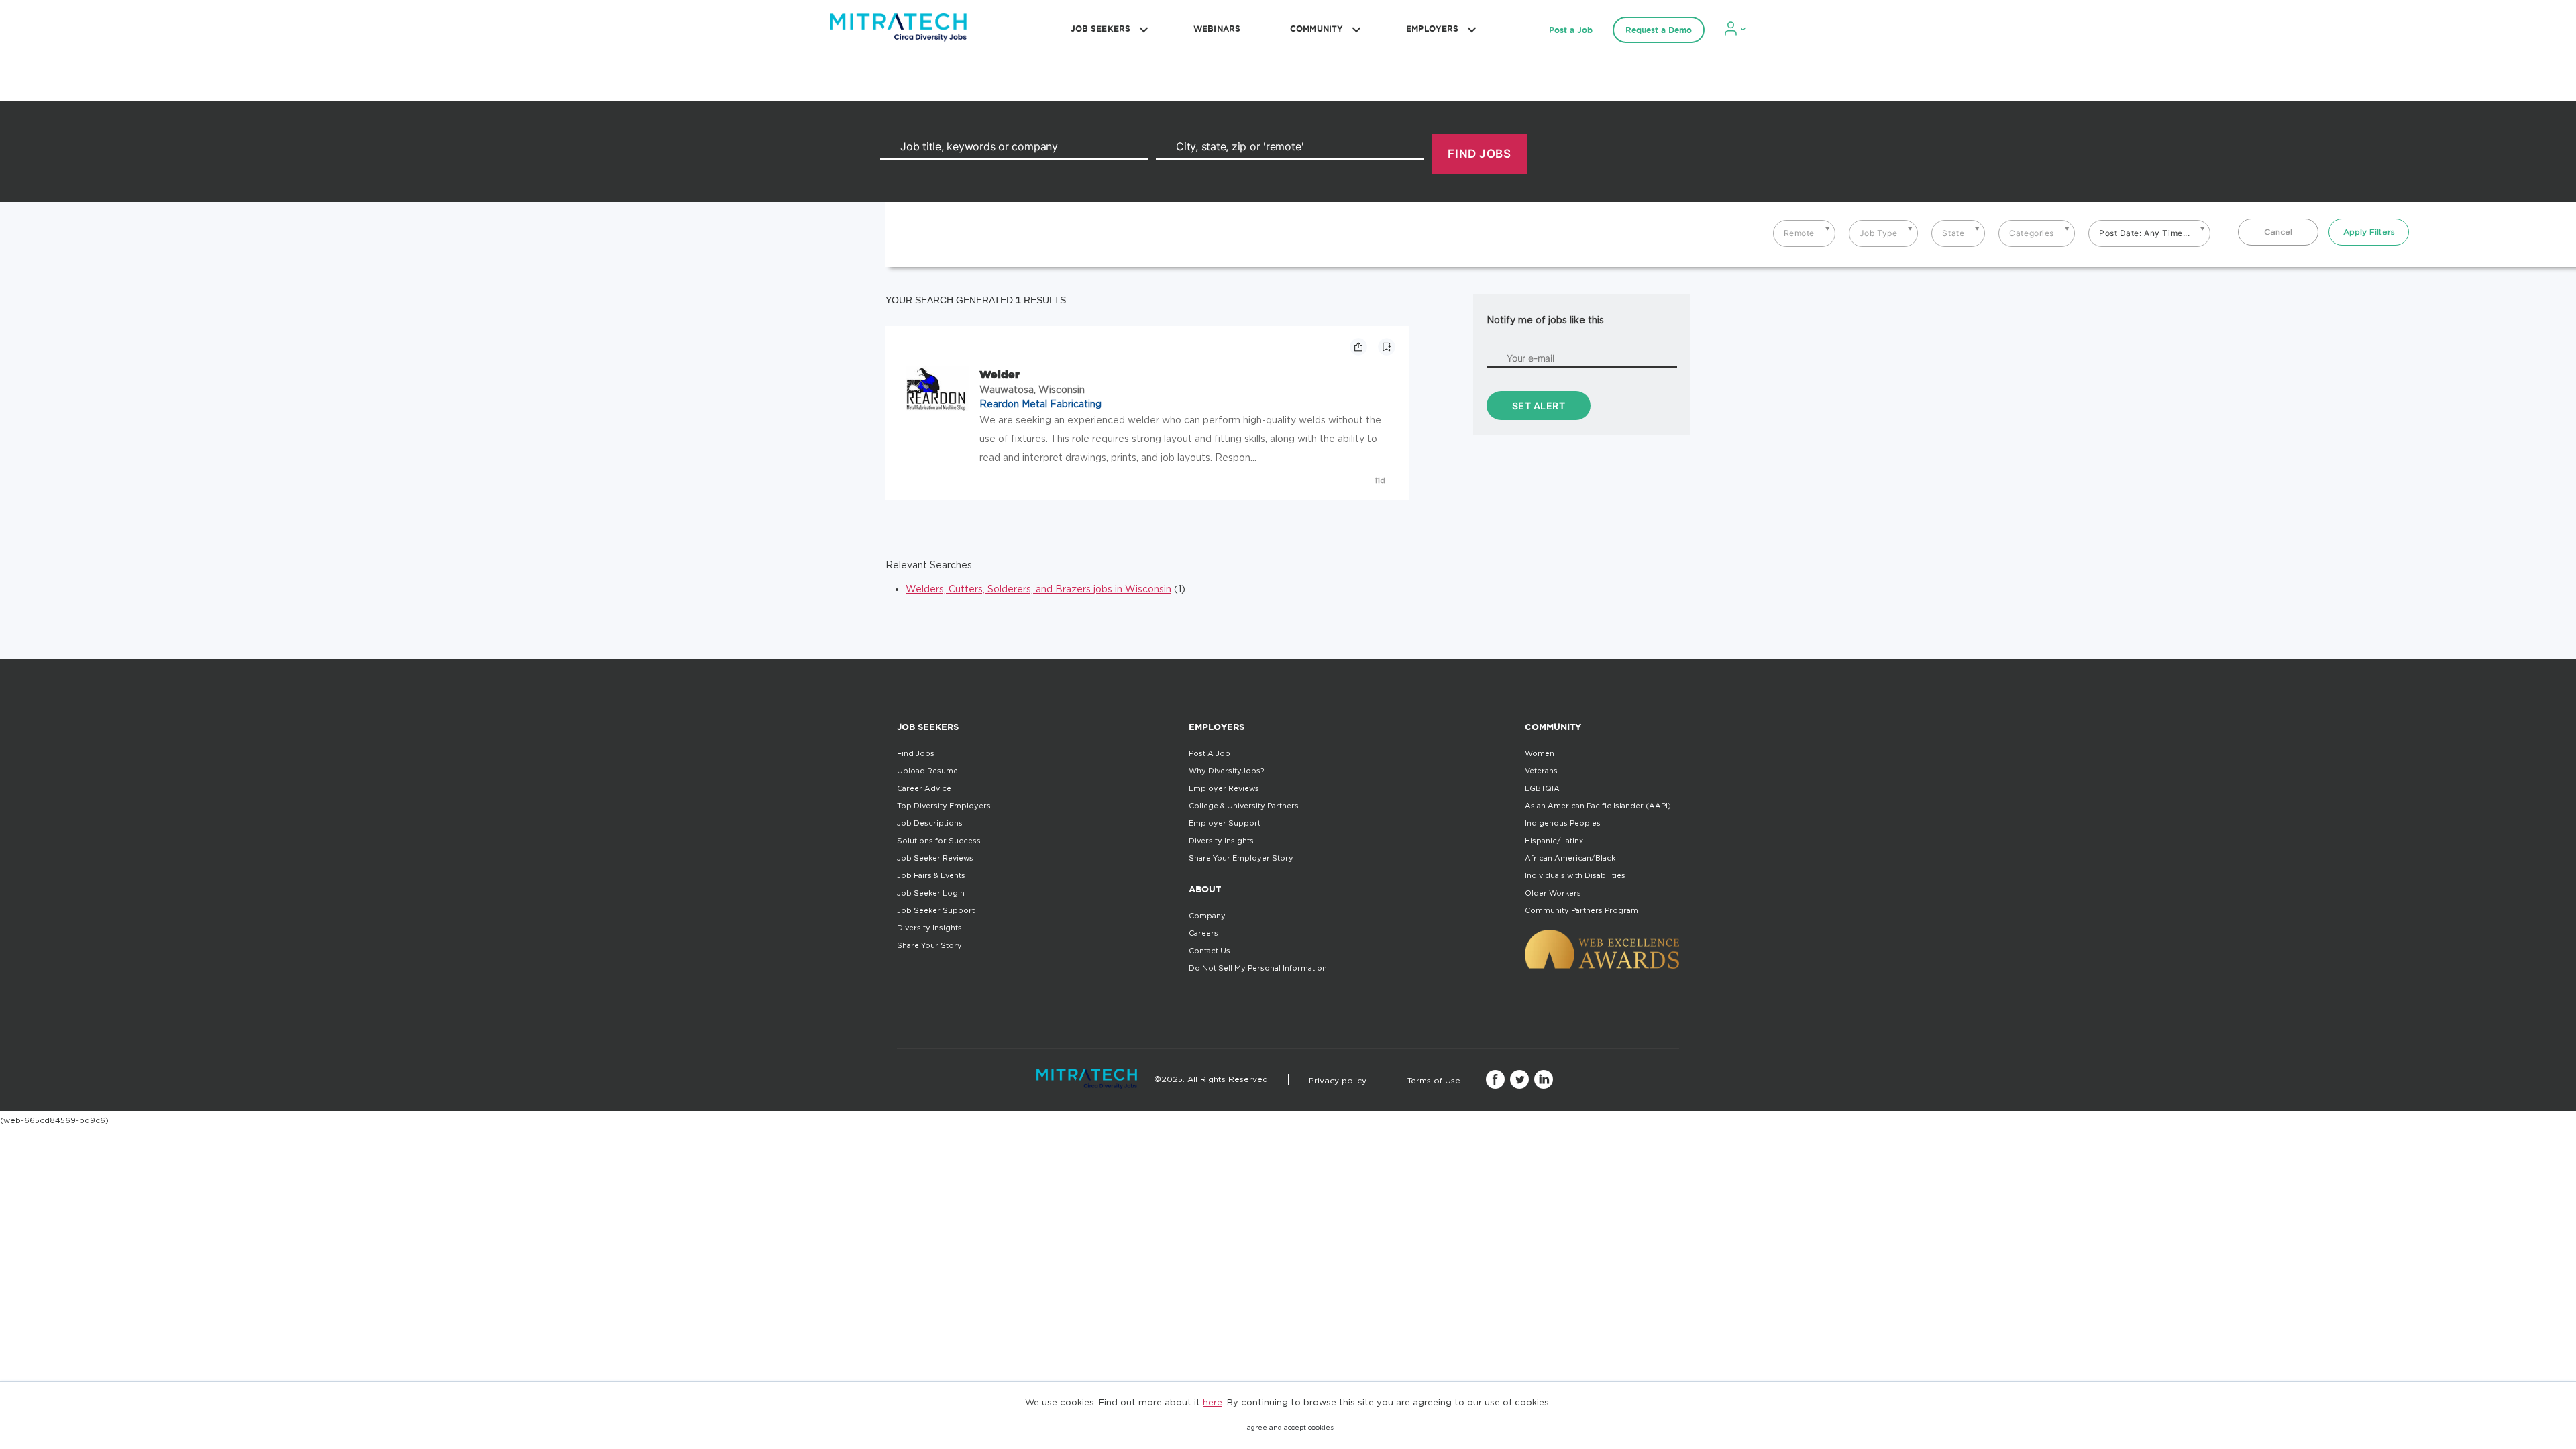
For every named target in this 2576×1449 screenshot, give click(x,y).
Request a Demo (1659, 30)
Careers (1203, 933)
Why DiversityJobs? (1226, 771)
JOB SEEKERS (1101, 29)
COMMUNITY (1317, 29)
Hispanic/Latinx (1554, 841)
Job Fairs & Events (931, 875)
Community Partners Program (1581, 910)
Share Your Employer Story (1241, 858)
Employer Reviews (1224, 788)
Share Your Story (929, 945)
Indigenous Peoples (1563, 823)
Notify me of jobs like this (1545, 320)
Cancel (2278, 232)
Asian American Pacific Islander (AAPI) (1598, 806)
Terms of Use (1434, 1080)
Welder (1000, 374)
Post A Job (1210, 753)
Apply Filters (2369, 232)
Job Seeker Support (936, 910)
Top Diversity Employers (944, 806)
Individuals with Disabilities (1575, 875)
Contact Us (1210, 951)
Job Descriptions (930, 823)
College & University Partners (1244, 806)
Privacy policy (1338, 1080)
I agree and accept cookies (1288, 1427)
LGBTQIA (1542, 788)
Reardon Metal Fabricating (1040, 404)
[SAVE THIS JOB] (1387, 347)
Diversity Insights (929, 928)
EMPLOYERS (1432, 29)
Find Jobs (916, 753)
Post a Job (1571, 30)
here (1213, 1402)
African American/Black (1570, 858)
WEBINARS (1217, 29)
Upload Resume (927, 771)
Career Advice (924, 788)
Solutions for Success (939, 841)
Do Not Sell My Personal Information (1258, 968)
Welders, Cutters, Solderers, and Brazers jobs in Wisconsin (1038, 589)
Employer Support (1225, 823)
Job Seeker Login (931, 893)
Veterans (1541, 771)
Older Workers (1553, 893)
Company (1207, 916)
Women (1540, 753)
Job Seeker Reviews (935, 858)
